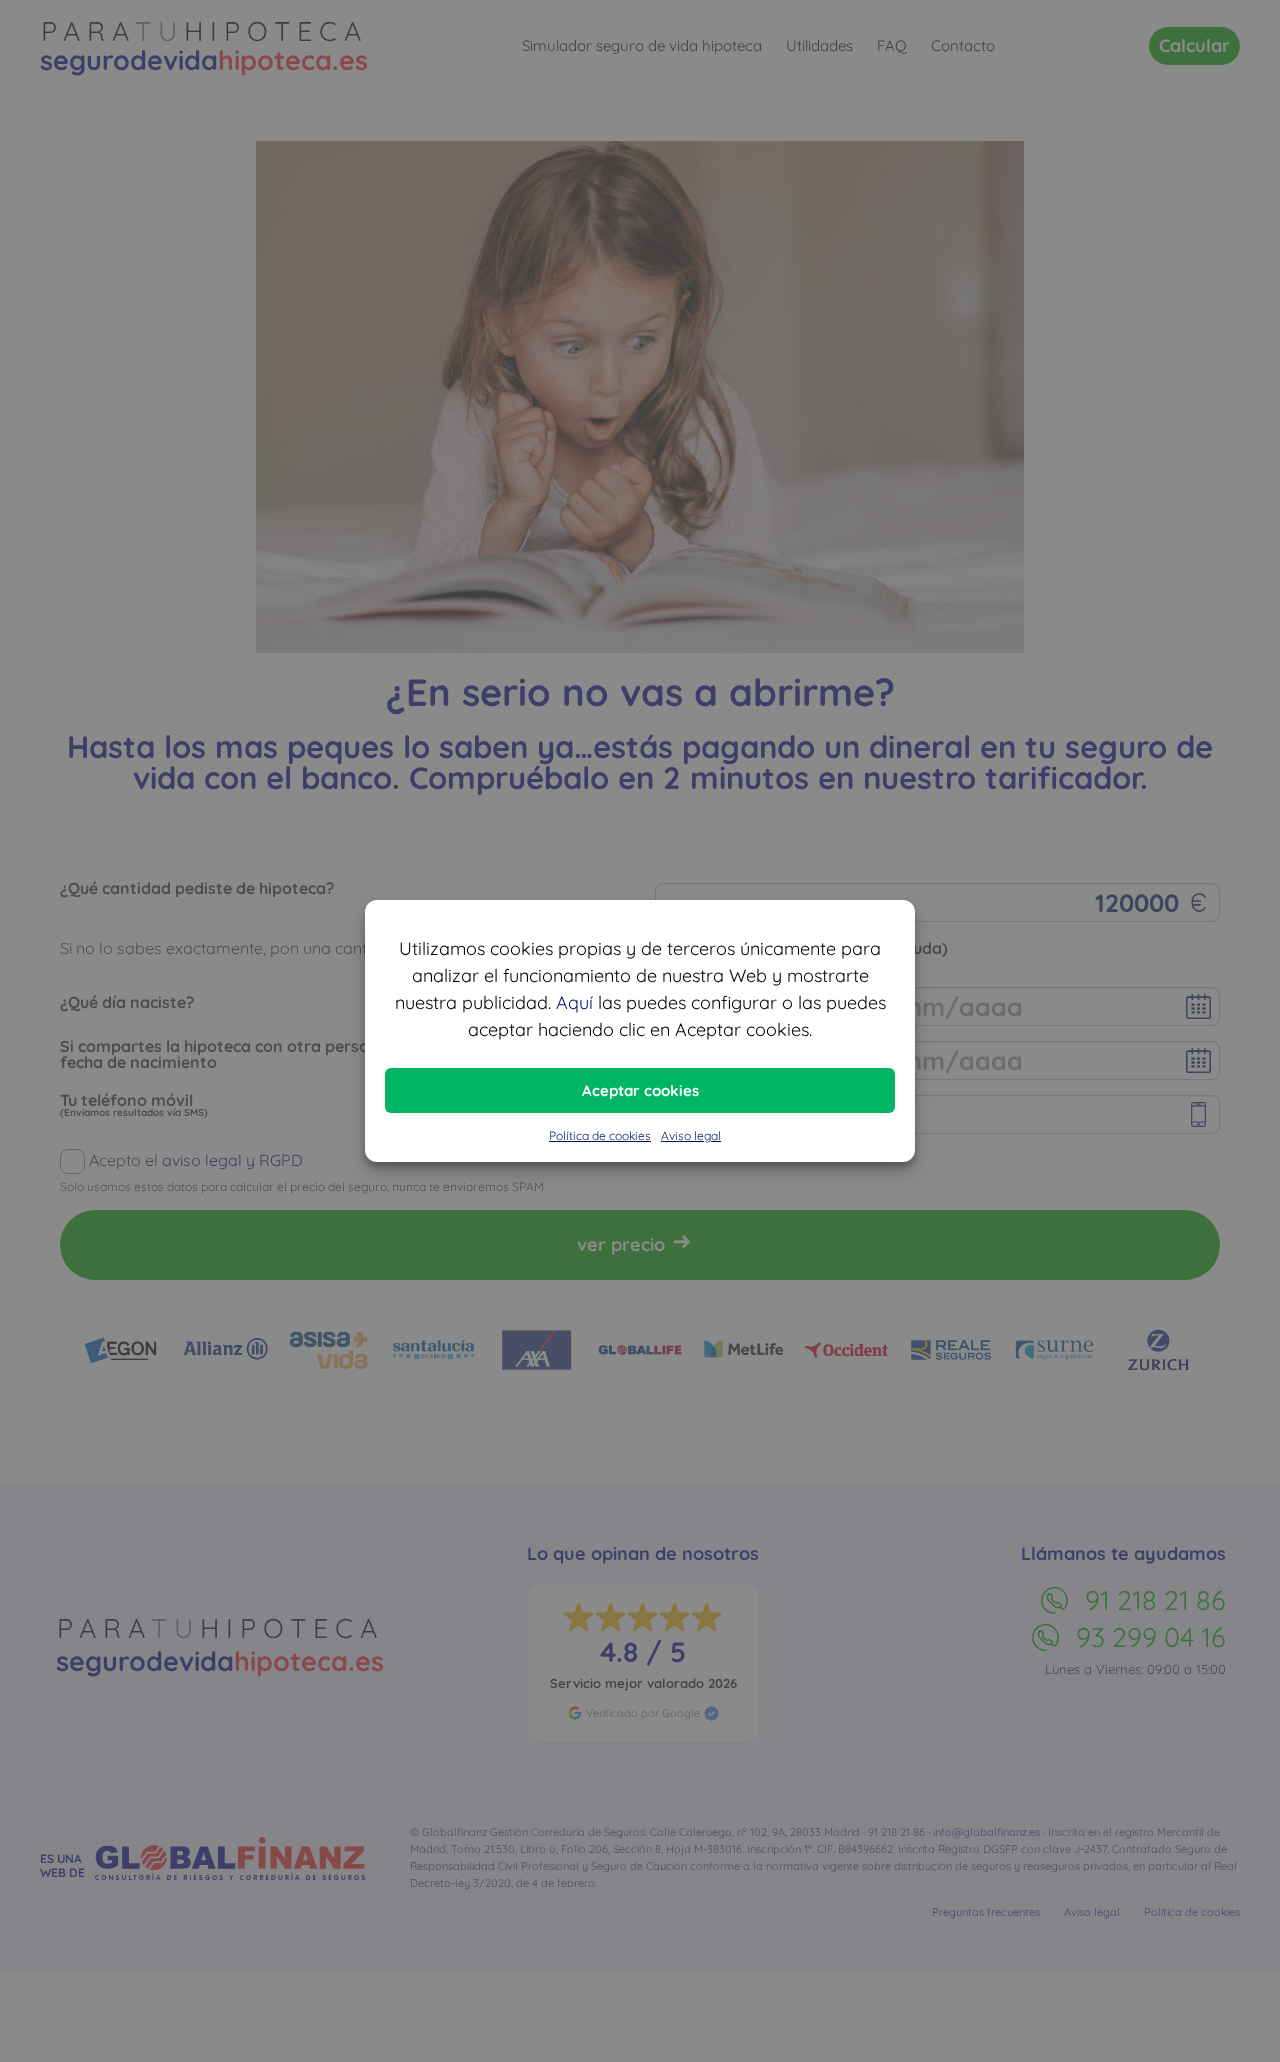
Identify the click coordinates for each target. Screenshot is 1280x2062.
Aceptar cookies (640, 1090)
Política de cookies (600, 1135)
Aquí (574, 1002)
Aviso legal (691, 1135)
